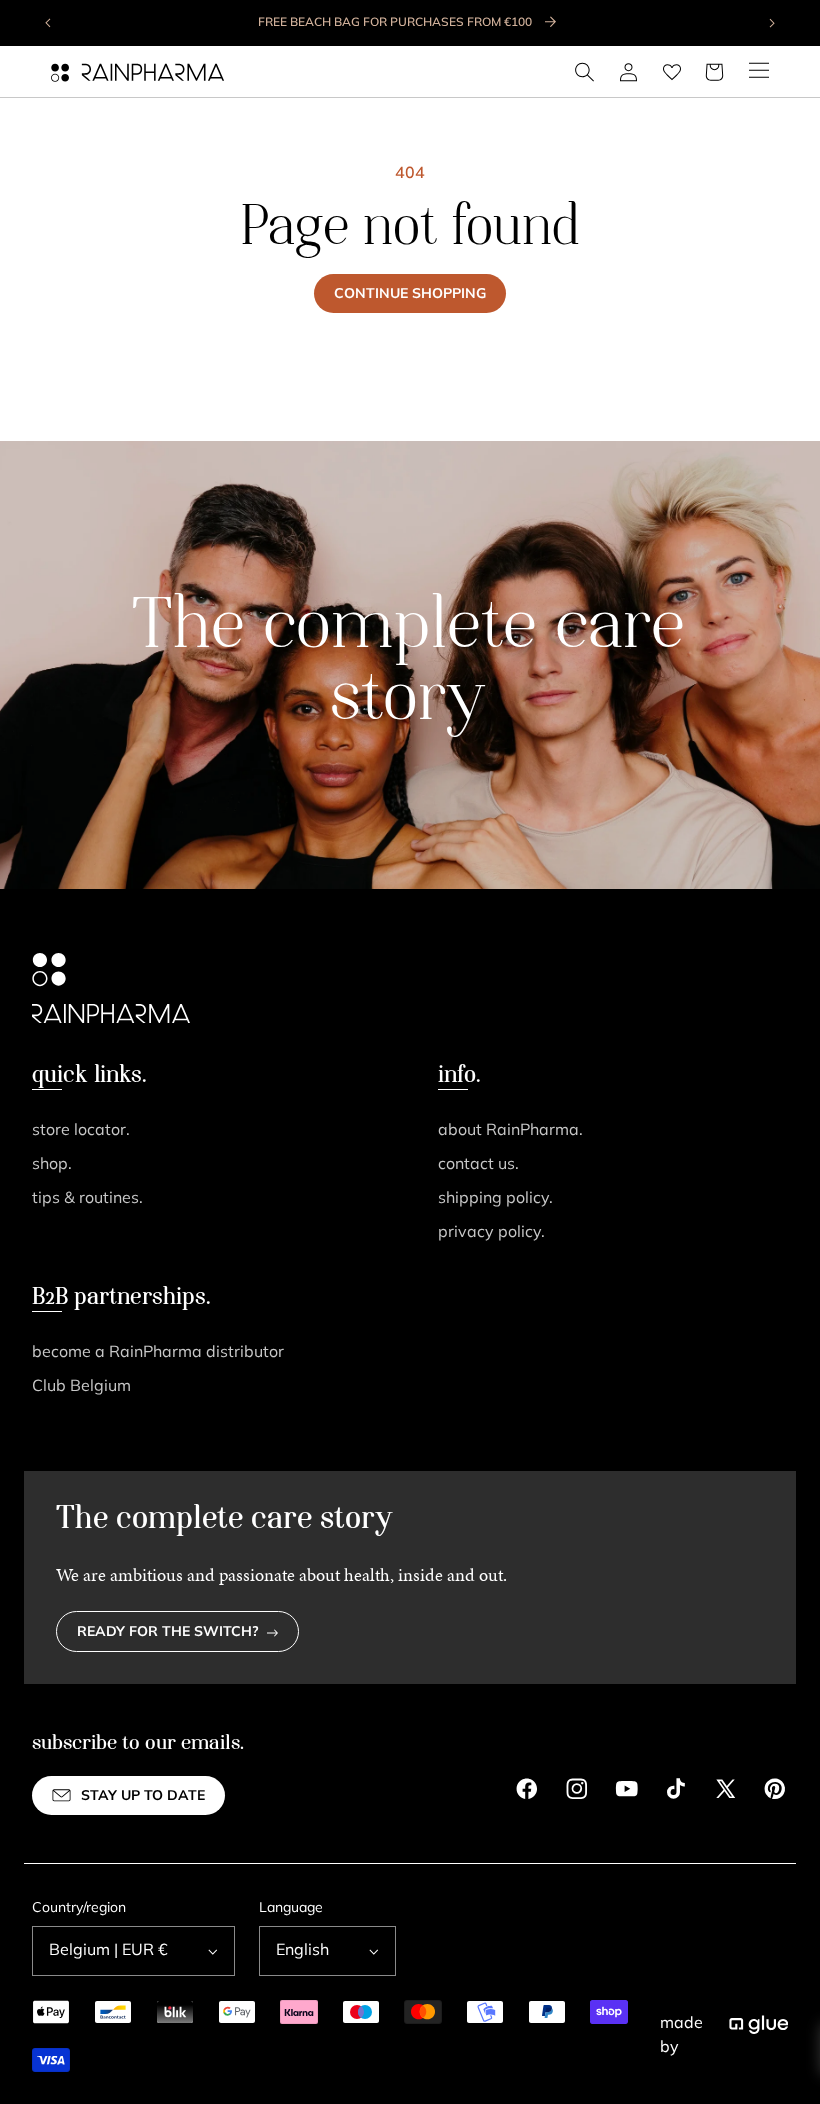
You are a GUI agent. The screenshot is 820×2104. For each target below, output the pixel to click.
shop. (52, 1165)
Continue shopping (410, 294)
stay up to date (143, 1796)
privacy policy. (491, 1233)
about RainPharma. (510, 1131)
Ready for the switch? (168, 1632)
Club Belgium (81, 1387)
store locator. (81, 1131)
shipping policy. (495, 1199)
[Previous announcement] (49, 23)
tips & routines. (87, 1199)
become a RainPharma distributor (158, 1353)
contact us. (478, 1165)
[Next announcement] (771, 23)
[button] (585, 72)
